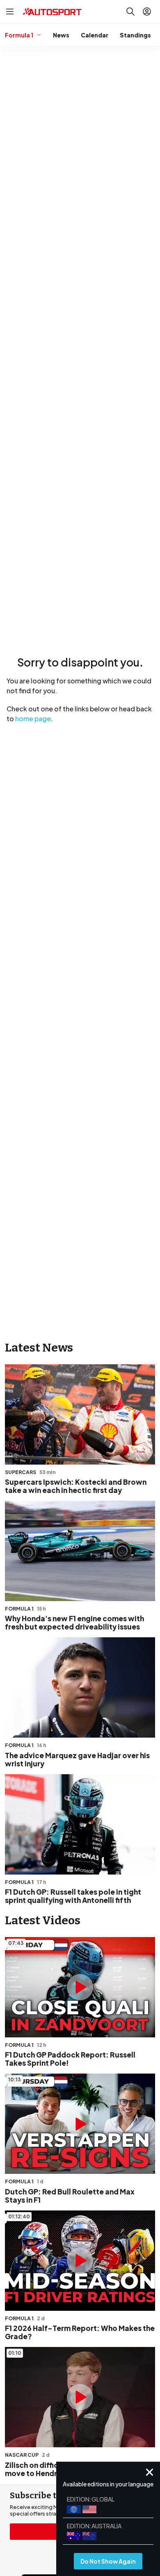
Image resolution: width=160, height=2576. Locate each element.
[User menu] (147, 12)
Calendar (95, 35)
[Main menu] (10, 12)
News (61, 35)
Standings (135, 35)
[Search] (130, 12)
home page (33, 719)
